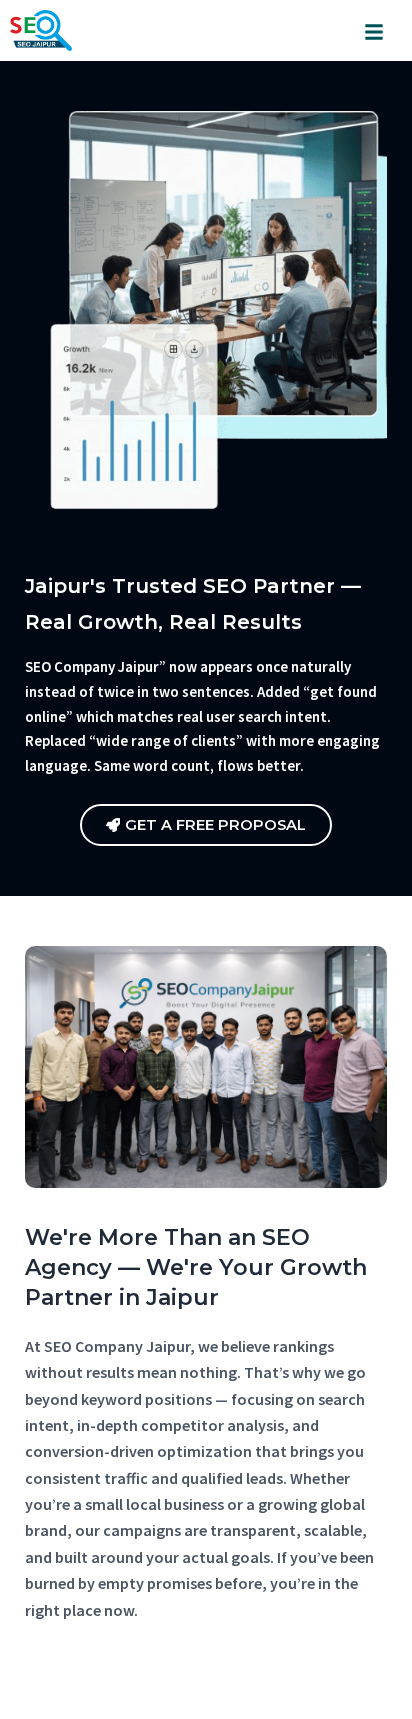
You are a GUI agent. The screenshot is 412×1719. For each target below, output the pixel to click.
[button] (374, 31)
